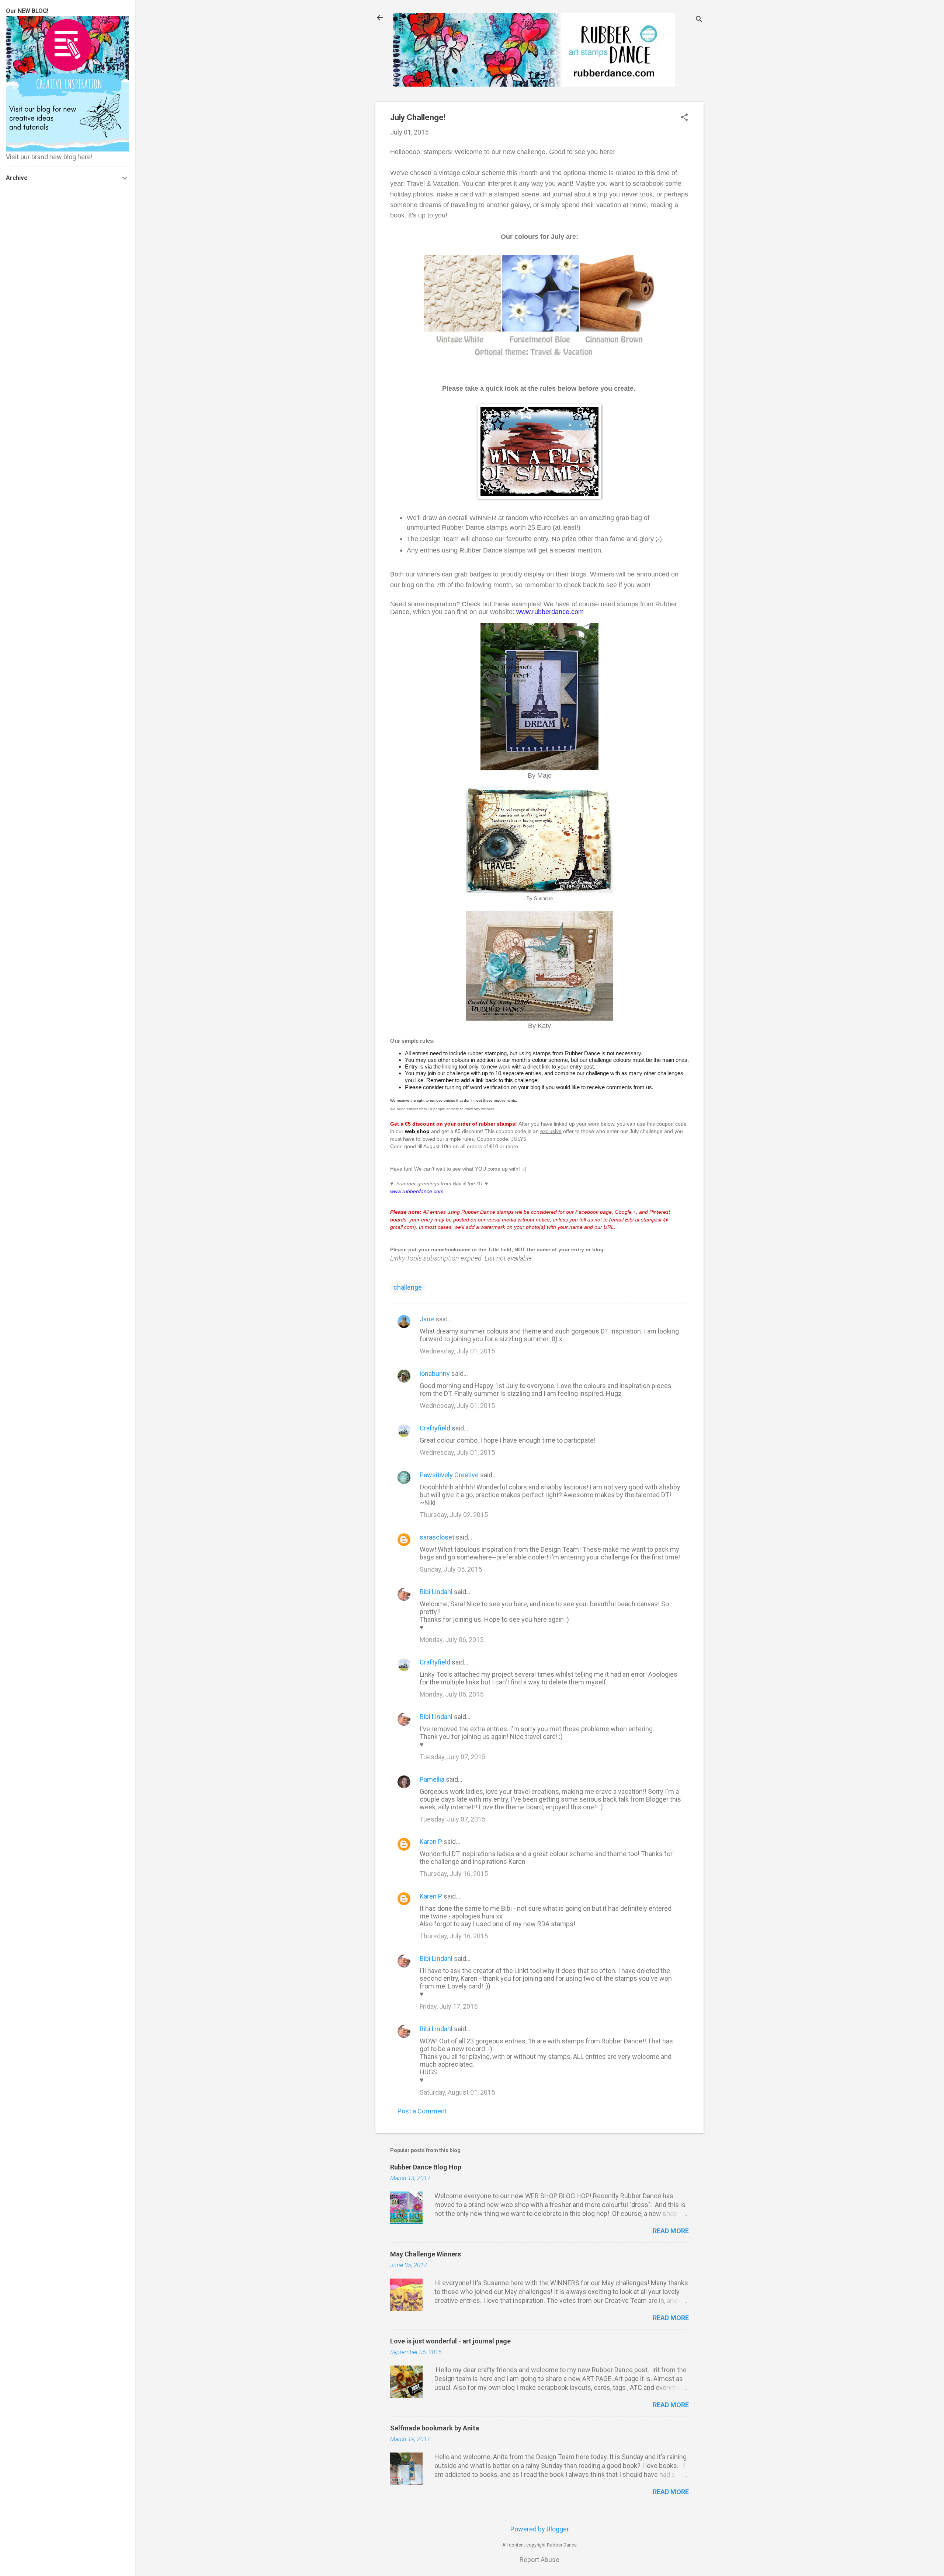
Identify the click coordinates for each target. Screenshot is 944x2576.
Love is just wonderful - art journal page (450, 2341)
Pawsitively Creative (449, 1475)
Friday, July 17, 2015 (449, 2006)
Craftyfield (435, 1428)
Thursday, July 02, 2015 (454, 1515)
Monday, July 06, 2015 (452, 1640)
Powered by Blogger (540, 2529)
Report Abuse (539, 2560)
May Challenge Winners (426, 2254)
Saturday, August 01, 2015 (457, 2092)
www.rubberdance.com (550, 612)
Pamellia (432, 1779)
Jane (427, 1319)
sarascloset (437, 1537)
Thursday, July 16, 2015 (454, 1874)
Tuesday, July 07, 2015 (452, 1757)
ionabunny (435, 1374)
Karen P (431, 1842)
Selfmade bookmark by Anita (435, 2428)
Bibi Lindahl (436, 1592)
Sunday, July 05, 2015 (451, 1569)
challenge (408, 1287)
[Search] (699, 20)
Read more (671, 2231)
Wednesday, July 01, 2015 (457, 1351)
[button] (684, 118)
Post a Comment (422, 2111)
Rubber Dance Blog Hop (426, 2167)
